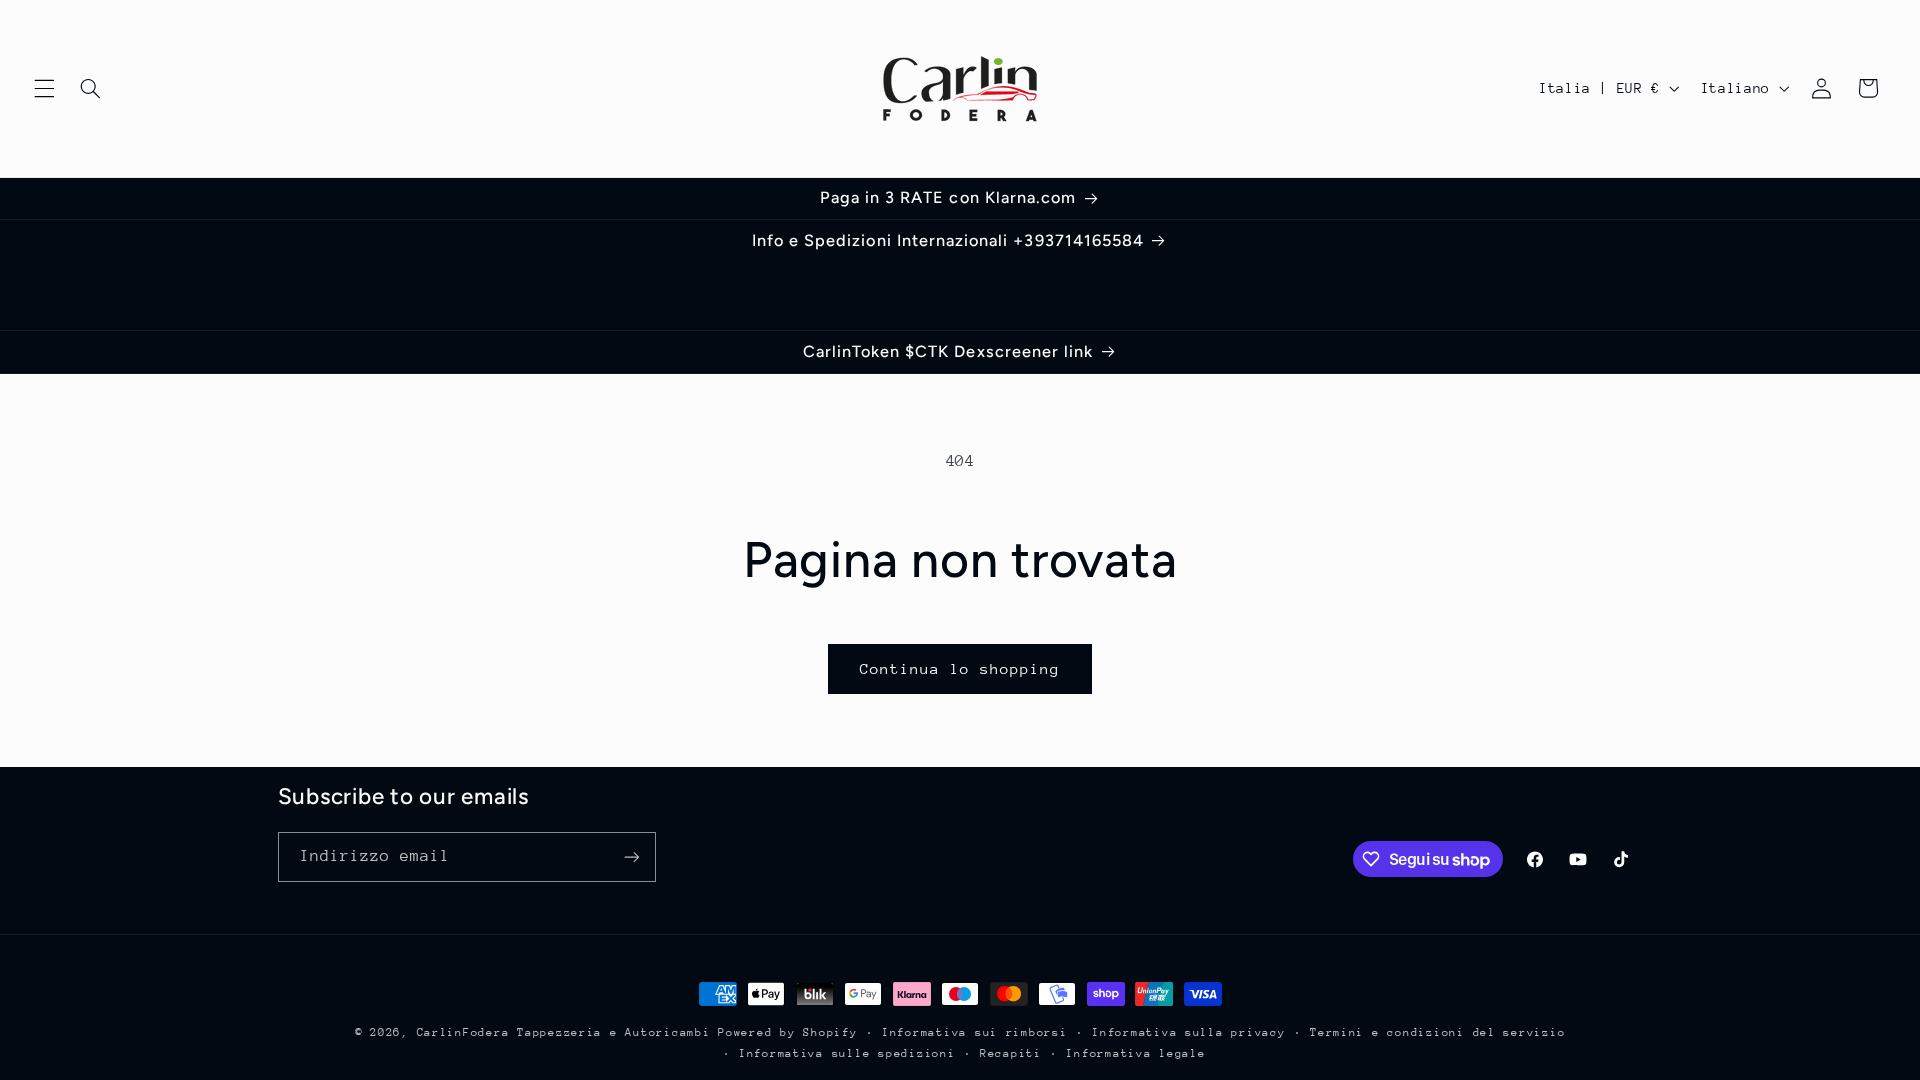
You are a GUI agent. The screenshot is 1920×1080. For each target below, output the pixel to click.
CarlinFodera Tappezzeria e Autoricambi (564, 1032)
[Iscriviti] (631, 856)
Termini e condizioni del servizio (1437, 1032)
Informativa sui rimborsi (975, 1032)
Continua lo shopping (960, 668)
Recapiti (1011, 1053)
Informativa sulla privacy (1188, 1032)
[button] (44, 88)
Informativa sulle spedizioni (847, 1053)
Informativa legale (1135, 1053)
